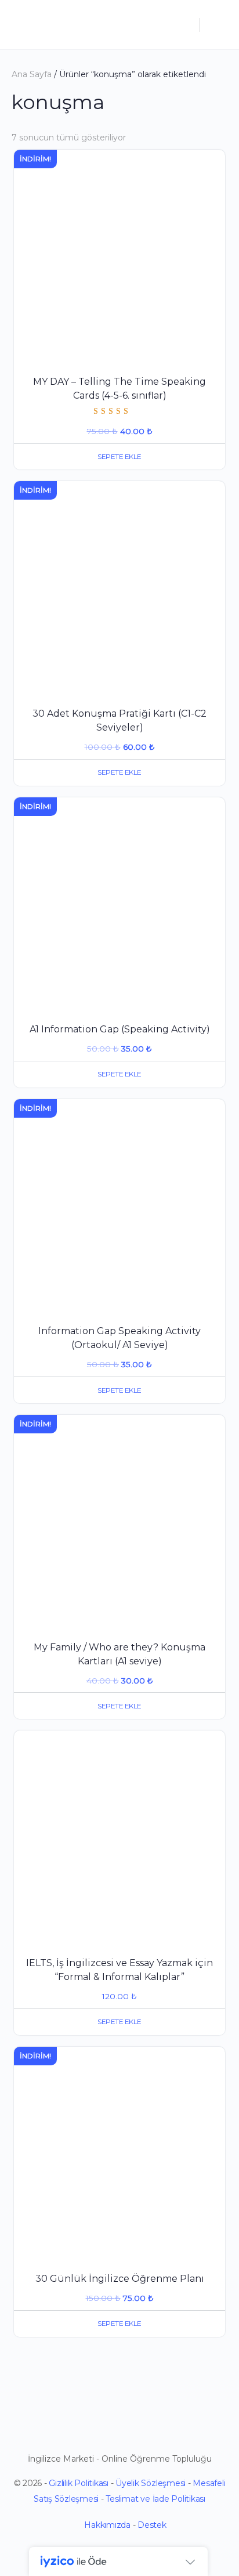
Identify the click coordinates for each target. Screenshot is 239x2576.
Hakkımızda (107, 2525)
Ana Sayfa (32, 74)
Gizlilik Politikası (78, 2483)
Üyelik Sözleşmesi (151, 2483)
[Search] (185, 25)
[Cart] (217, 25)
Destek (152, 2525)
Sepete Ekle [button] (119, 456)
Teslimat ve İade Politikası (155, 2499)
